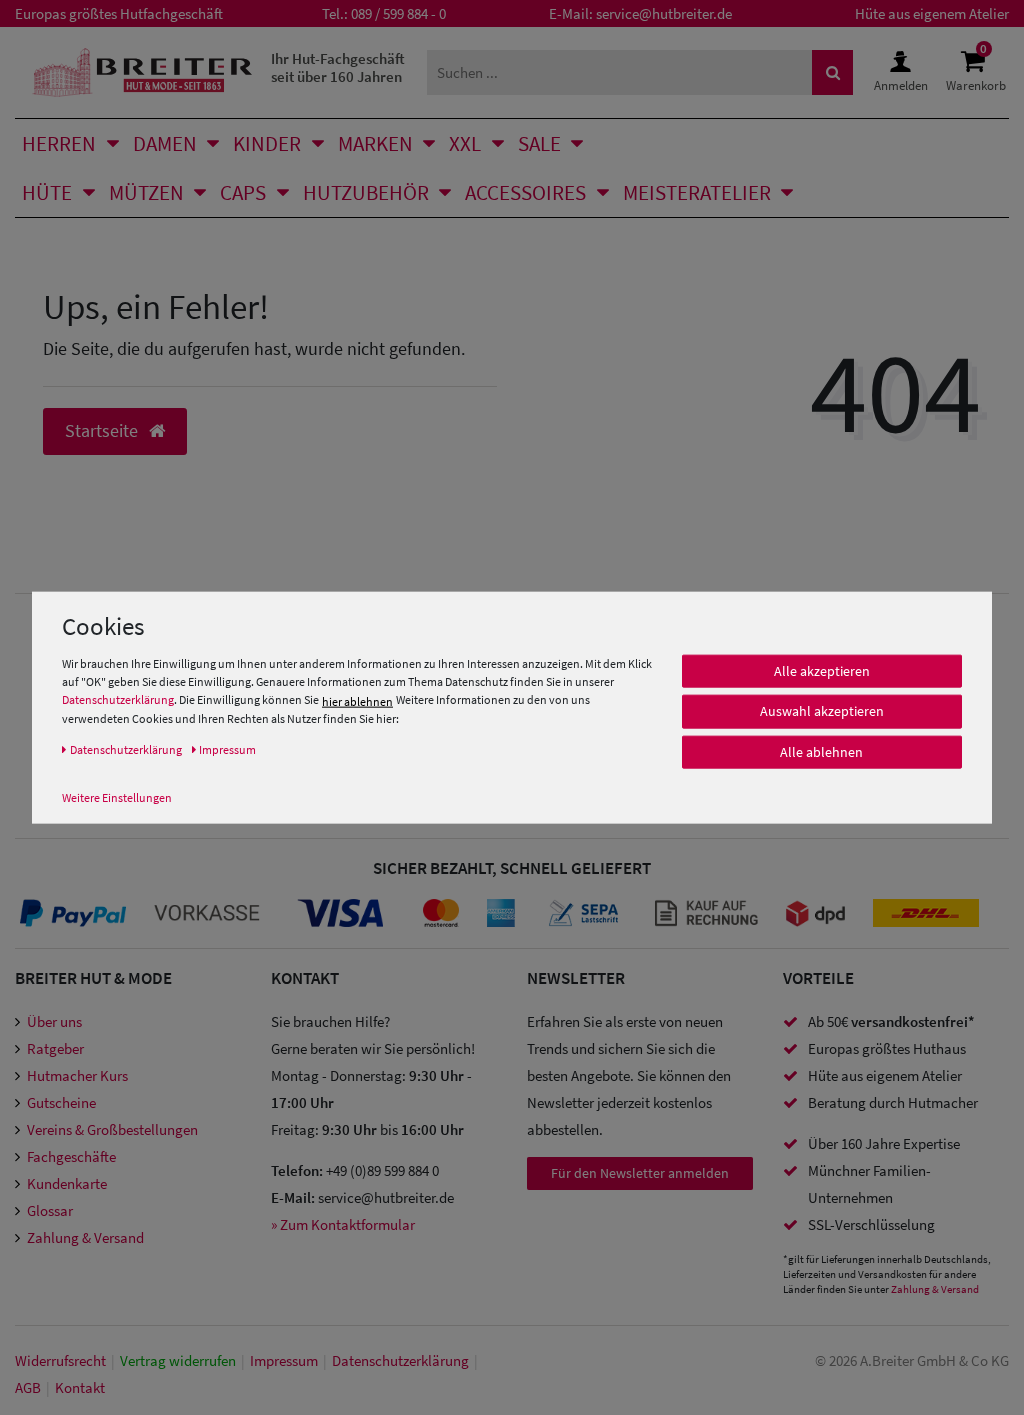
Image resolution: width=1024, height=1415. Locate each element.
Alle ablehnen (821, 752)
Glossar (50, 1210)
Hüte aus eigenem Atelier (932, 13)
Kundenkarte (67, 1183)
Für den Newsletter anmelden (640, 1173)
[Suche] (833, 72)
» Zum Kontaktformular (343, 1224)
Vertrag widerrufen (178, 1360)
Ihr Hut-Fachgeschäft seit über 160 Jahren (338, 67)
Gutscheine (61, 1102)
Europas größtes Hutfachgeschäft (119, 13)
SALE (539, 143)
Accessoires (525, 192)
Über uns (54, 1021)
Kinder (267, 143)
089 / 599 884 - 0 (398, 13)
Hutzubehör (366, 192)
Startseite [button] (103, 431)
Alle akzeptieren (822, 671)
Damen (165, 143)
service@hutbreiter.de (664, 13)
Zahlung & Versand (85, 1237)
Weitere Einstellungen (117, 796)
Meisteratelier (697, 192)
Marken (375, 143)
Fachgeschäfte (71, 1156)
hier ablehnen (357, 700)
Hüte (47, 192)
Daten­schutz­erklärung (400, 1360)
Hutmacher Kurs (77, 1075)
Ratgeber (55, 1048)
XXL (465, 143)
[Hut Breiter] (142, 72)
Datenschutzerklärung (118, 699)
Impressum (284, 1360)
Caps (243, 192)
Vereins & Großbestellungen (112, 1129)
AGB (28, 1387)
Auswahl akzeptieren (822, 711)
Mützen (146, 192)
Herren (59, 143)
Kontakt (80, 1387)
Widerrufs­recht (60, 1360)
